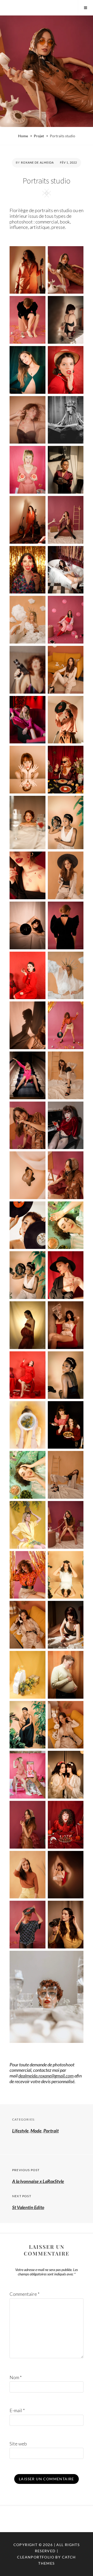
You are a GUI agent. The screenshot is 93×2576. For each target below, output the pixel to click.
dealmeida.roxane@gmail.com (46, 2076)
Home (23, 136)
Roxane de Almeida (37, 162)
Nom (16, 2377)
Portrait (51, 2131)
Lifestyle (20, 2131)
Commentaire (25, 2294)
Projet (39, 136)
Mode (36, 2131)
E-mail (17, 2410)
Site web (18, 2444)
